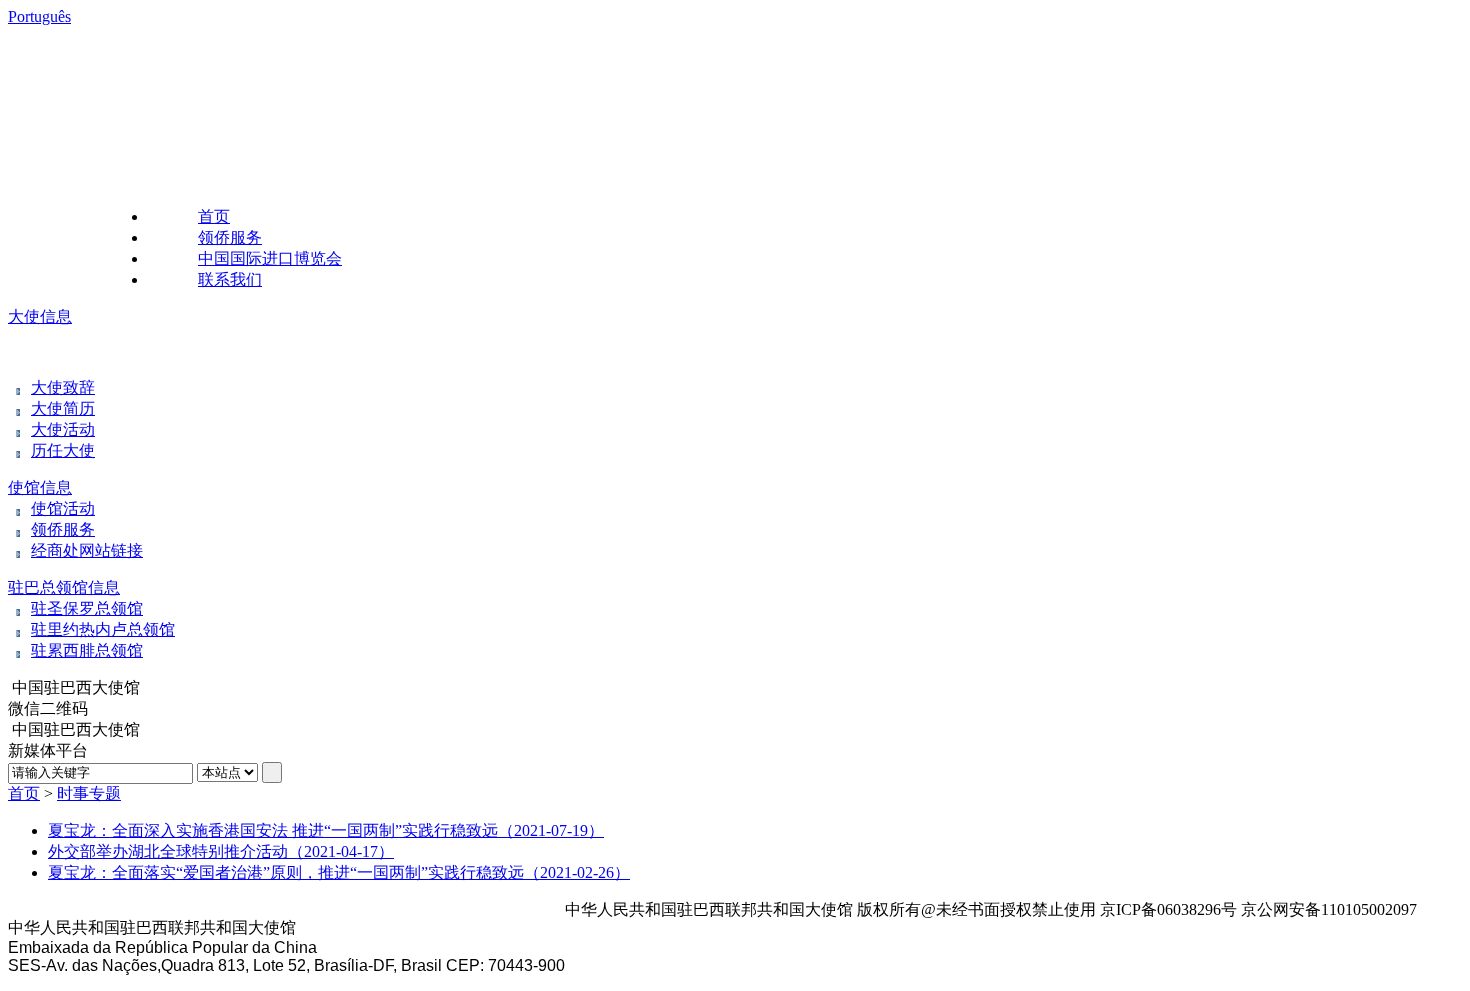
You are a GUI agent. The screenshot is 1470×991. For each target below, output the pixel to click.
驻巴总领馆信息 (64, 587)
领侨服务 (230, 237)
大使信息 (40, 316)
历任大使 (63, 450)
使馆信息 (40, 487)
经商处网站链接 (87, 550)
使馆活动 (63, 508)
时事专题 (89, 793)
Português (39, 16)
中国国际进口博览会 (270, 258)
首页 (214, 216)
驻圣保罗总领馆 (87, 608)
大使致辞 (63, 387)
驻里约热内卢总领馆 (103, 629)
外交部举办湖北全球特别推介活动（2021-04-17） (221, 851)
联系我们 (230, 279)
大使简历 (63, 408)
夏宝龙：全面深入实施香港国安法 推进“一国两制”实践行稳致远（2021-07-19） (326, 830)
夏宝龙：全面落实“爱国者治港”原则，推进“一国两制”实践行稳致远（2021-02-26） (339, 872)
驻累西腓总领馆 (87, 650)
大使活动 (63, 429)
